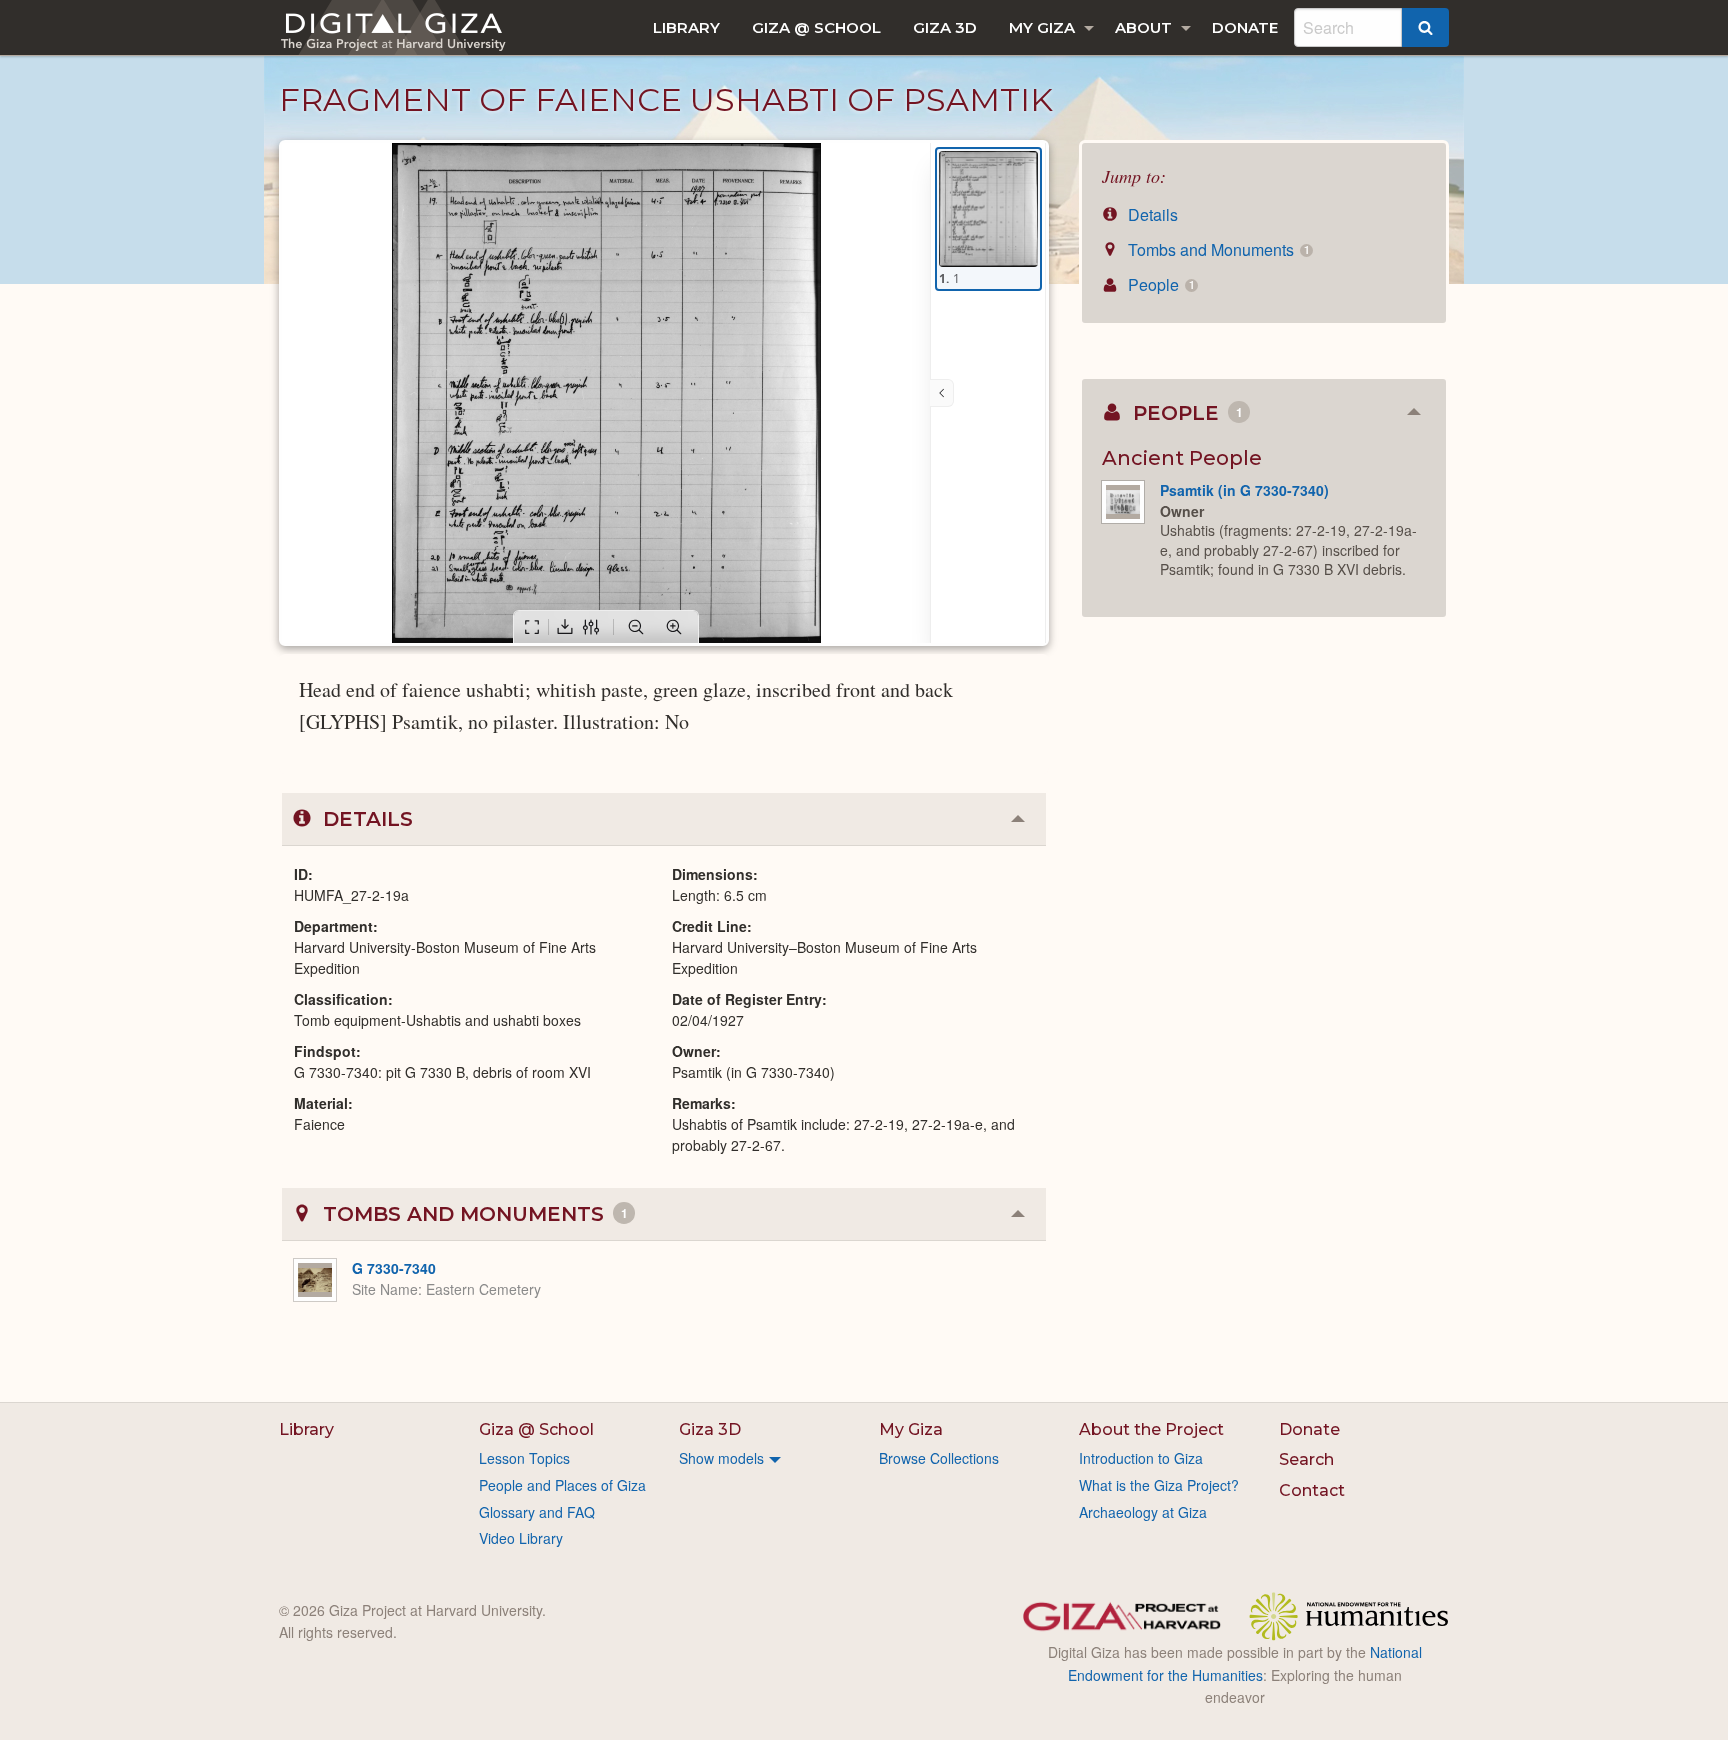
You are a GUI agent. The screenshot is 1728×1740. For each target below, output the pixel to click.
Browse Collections (939, 1458)
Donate (1245, 27)
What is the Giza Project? (1159, 1485)
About (1143, 27)
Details (1151, 214)
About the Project (1151, 1429)
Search (1306, 1459)
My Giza (1042, 27)
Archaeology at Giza (1143, 1512)
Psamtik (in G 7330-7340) (1244, 490)
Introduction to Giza (1141, 1458)
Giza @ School (816, 27)
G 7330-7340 (394, 1268)
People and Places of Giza (562, 1485)
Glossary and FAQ (537, 1512)
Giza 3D (945, 27)
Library (686, 27)
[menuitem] (686, 27)
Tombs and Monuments (1216, 249)
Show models (721, 1458)
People (1159, 284)
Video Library (521, 1538)
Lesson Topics (524, 1458)
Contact (1312, 1490)
